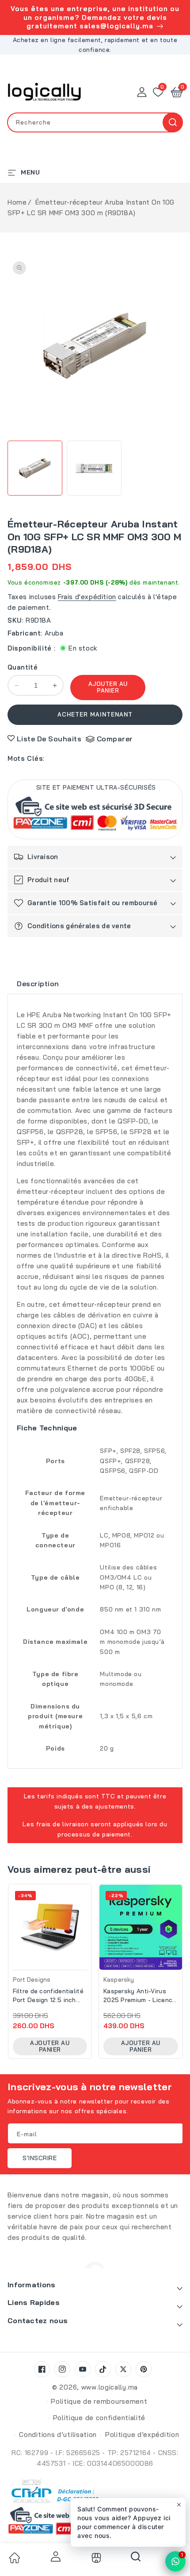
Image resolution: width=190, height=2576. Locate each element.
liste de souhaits (49, 739)
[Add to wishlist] (87, 1897)
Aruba (54, 633)
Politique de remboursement (99, 2401)
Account (54, 2557)
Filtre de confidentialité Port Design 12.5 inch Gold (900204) (48, 1996)
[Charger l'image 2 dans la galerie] (94, 468)
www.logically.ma (110, 2387)
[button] (177, 92)
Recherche (173, 122)
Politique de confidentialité (99, 2418)
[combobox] (95, 122)
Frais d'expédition (87, 597)
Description (38, 984)
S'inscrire (40, 2158)
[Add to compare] (87, 1916)
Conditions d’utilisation (58, 2435)
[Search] (136, 2560)
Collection (95, 2558)
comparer (115, 739)
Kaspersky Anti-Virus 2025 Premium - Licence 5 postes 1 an (140, 1996)
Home (17, 202)
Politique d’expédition (142, 2435)
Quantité (23, 667)
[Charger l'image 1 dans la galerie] (35, 468)
